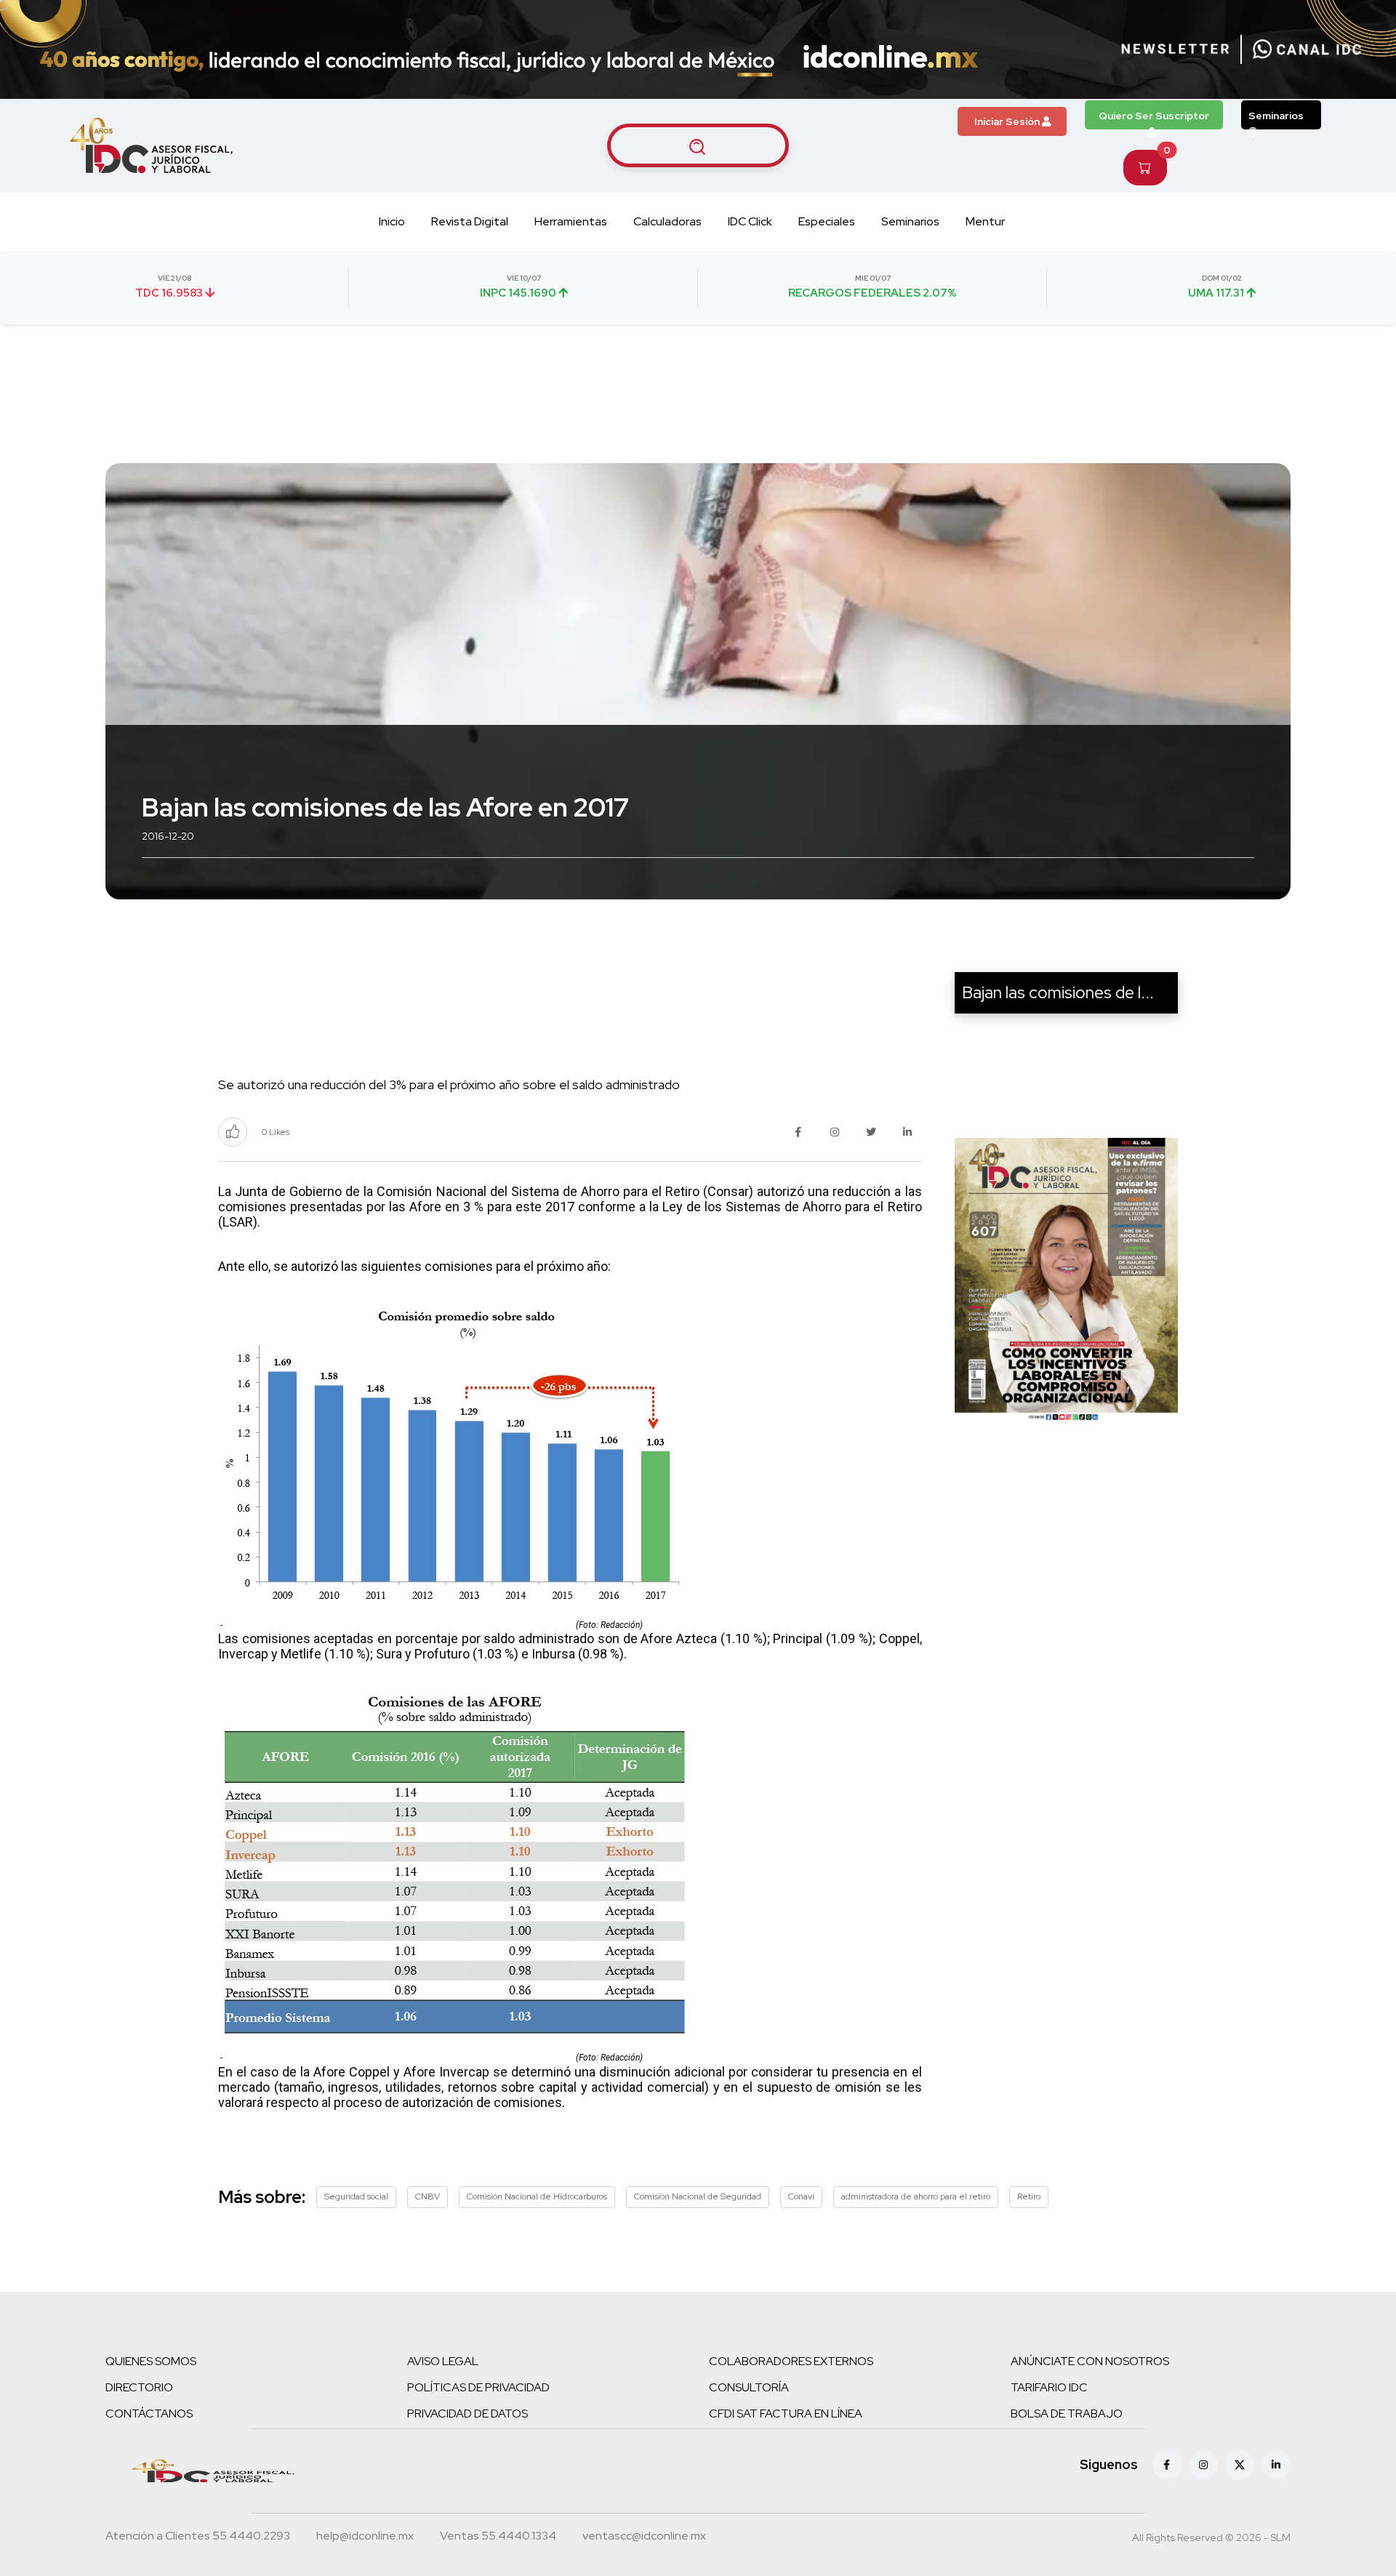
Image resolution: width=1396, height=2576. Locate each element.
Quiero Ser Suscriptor (1154, 116)
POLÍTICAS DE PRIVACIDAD (478, 2387)
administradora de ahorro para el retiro (916, 2196)
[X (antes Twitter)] (1240, 2465)
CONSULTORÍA (749, 2387)
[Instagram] (1203, 2465)
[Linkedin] (1276, 2465)
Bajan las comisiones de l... (1058, 992)
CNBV (428, 2196)
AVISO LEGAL (443, 2361)
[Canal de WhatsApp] (1307, 49)
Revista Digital (470, 221)
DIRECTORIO (139, 2387)
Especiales (827, 221)
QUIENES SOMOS (151, 2361)
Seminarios (1276, 116)
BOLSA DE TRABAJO (1067, 2414)
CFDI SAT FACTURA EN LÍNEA (786, 2414)
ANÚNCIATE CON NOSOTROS (1090, 2361)
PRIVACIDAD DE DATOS (468, 2414)
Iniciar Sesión (1008, 121)
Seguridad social (356, 2196)
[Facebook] (1167, 2465)
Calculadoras (667, 221)
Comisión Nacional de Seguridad (698, 2196)
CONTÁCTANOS (149, 2414)
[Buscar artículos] (698, 145)
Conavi (801, 2196)
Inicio (392, 221)
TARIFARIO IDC (1049, 2387)
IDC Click (750, 221)
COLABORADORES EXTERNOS (791, 2361)
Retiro (1029, 2196)
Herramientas (571, 221)
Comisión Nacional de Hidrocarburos (537, 2196)
